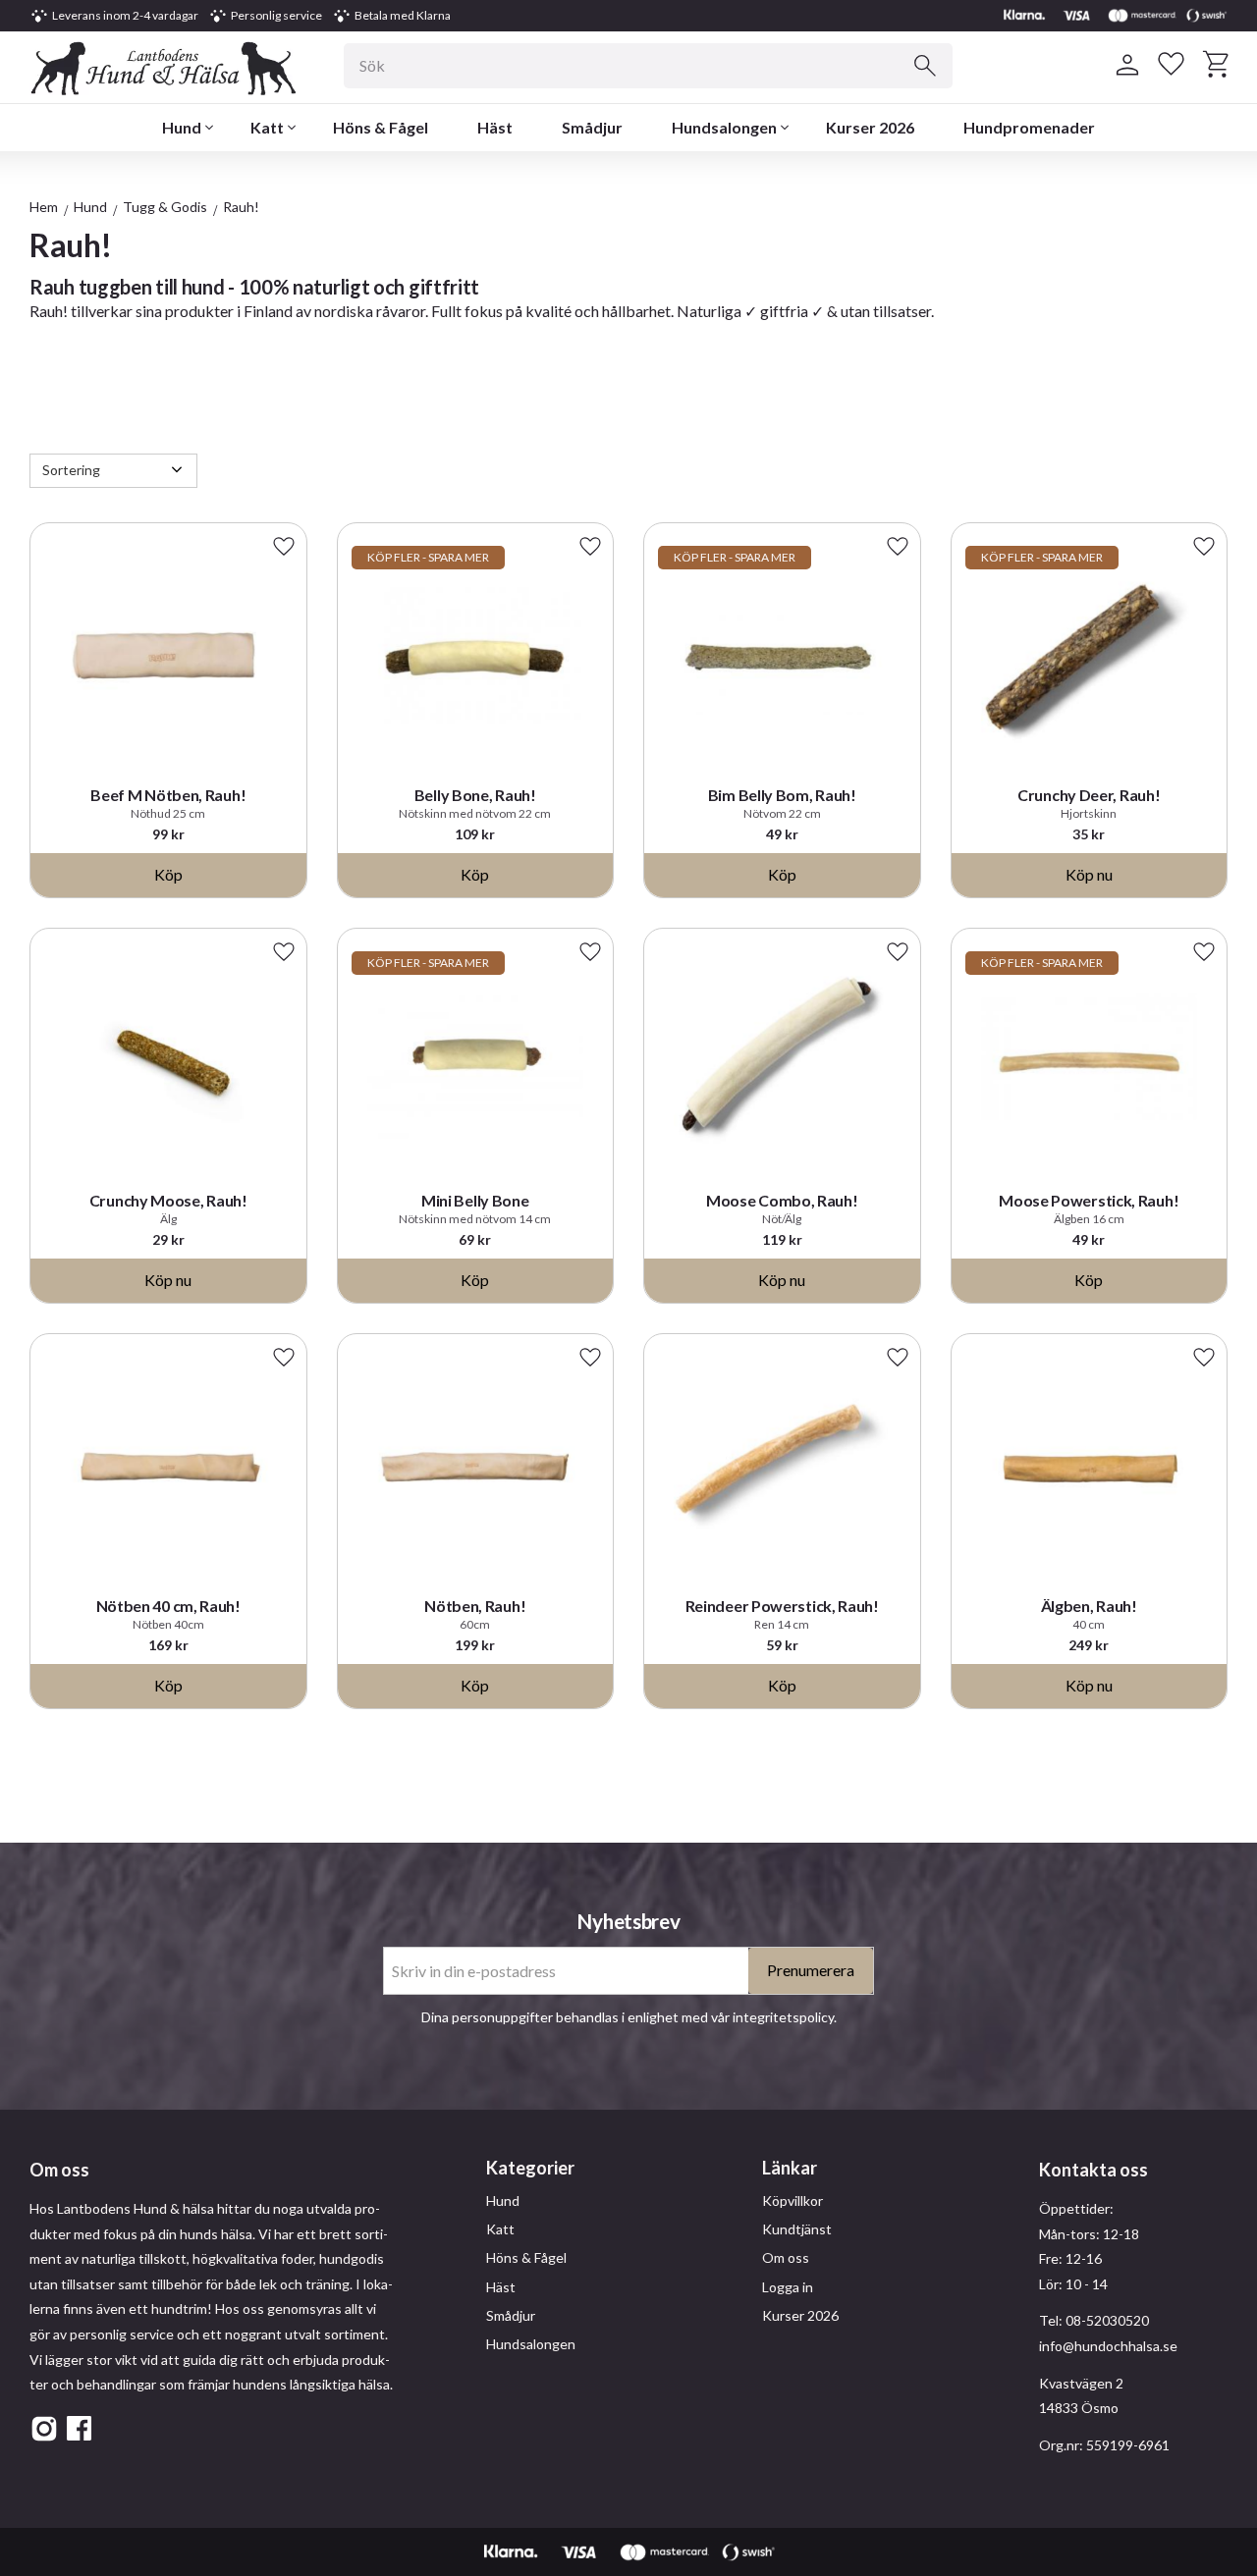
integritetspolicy (783, 2017)
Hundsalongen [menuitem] (724, 127)
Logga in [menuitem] (788, 2287)
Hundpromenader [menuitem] (1029, 127)
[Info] (1090, 875)
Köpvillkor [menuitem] (792, 2200)
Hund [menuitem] (182, 127)
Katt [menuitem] (267, 127)
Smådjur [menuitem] (592, 127)
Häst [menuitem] (495, 127)
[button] (1171, 65)
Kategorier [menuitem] (530, 2168)
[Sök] (925, 66)
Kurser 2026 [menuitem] (870, 127)
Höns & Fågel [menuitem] (381, 127)
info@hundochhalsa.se (1108, 2346)
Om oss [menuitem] (786, 2257)
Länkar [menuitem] (790, 2168)
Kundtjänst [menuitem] (797, 2229)
